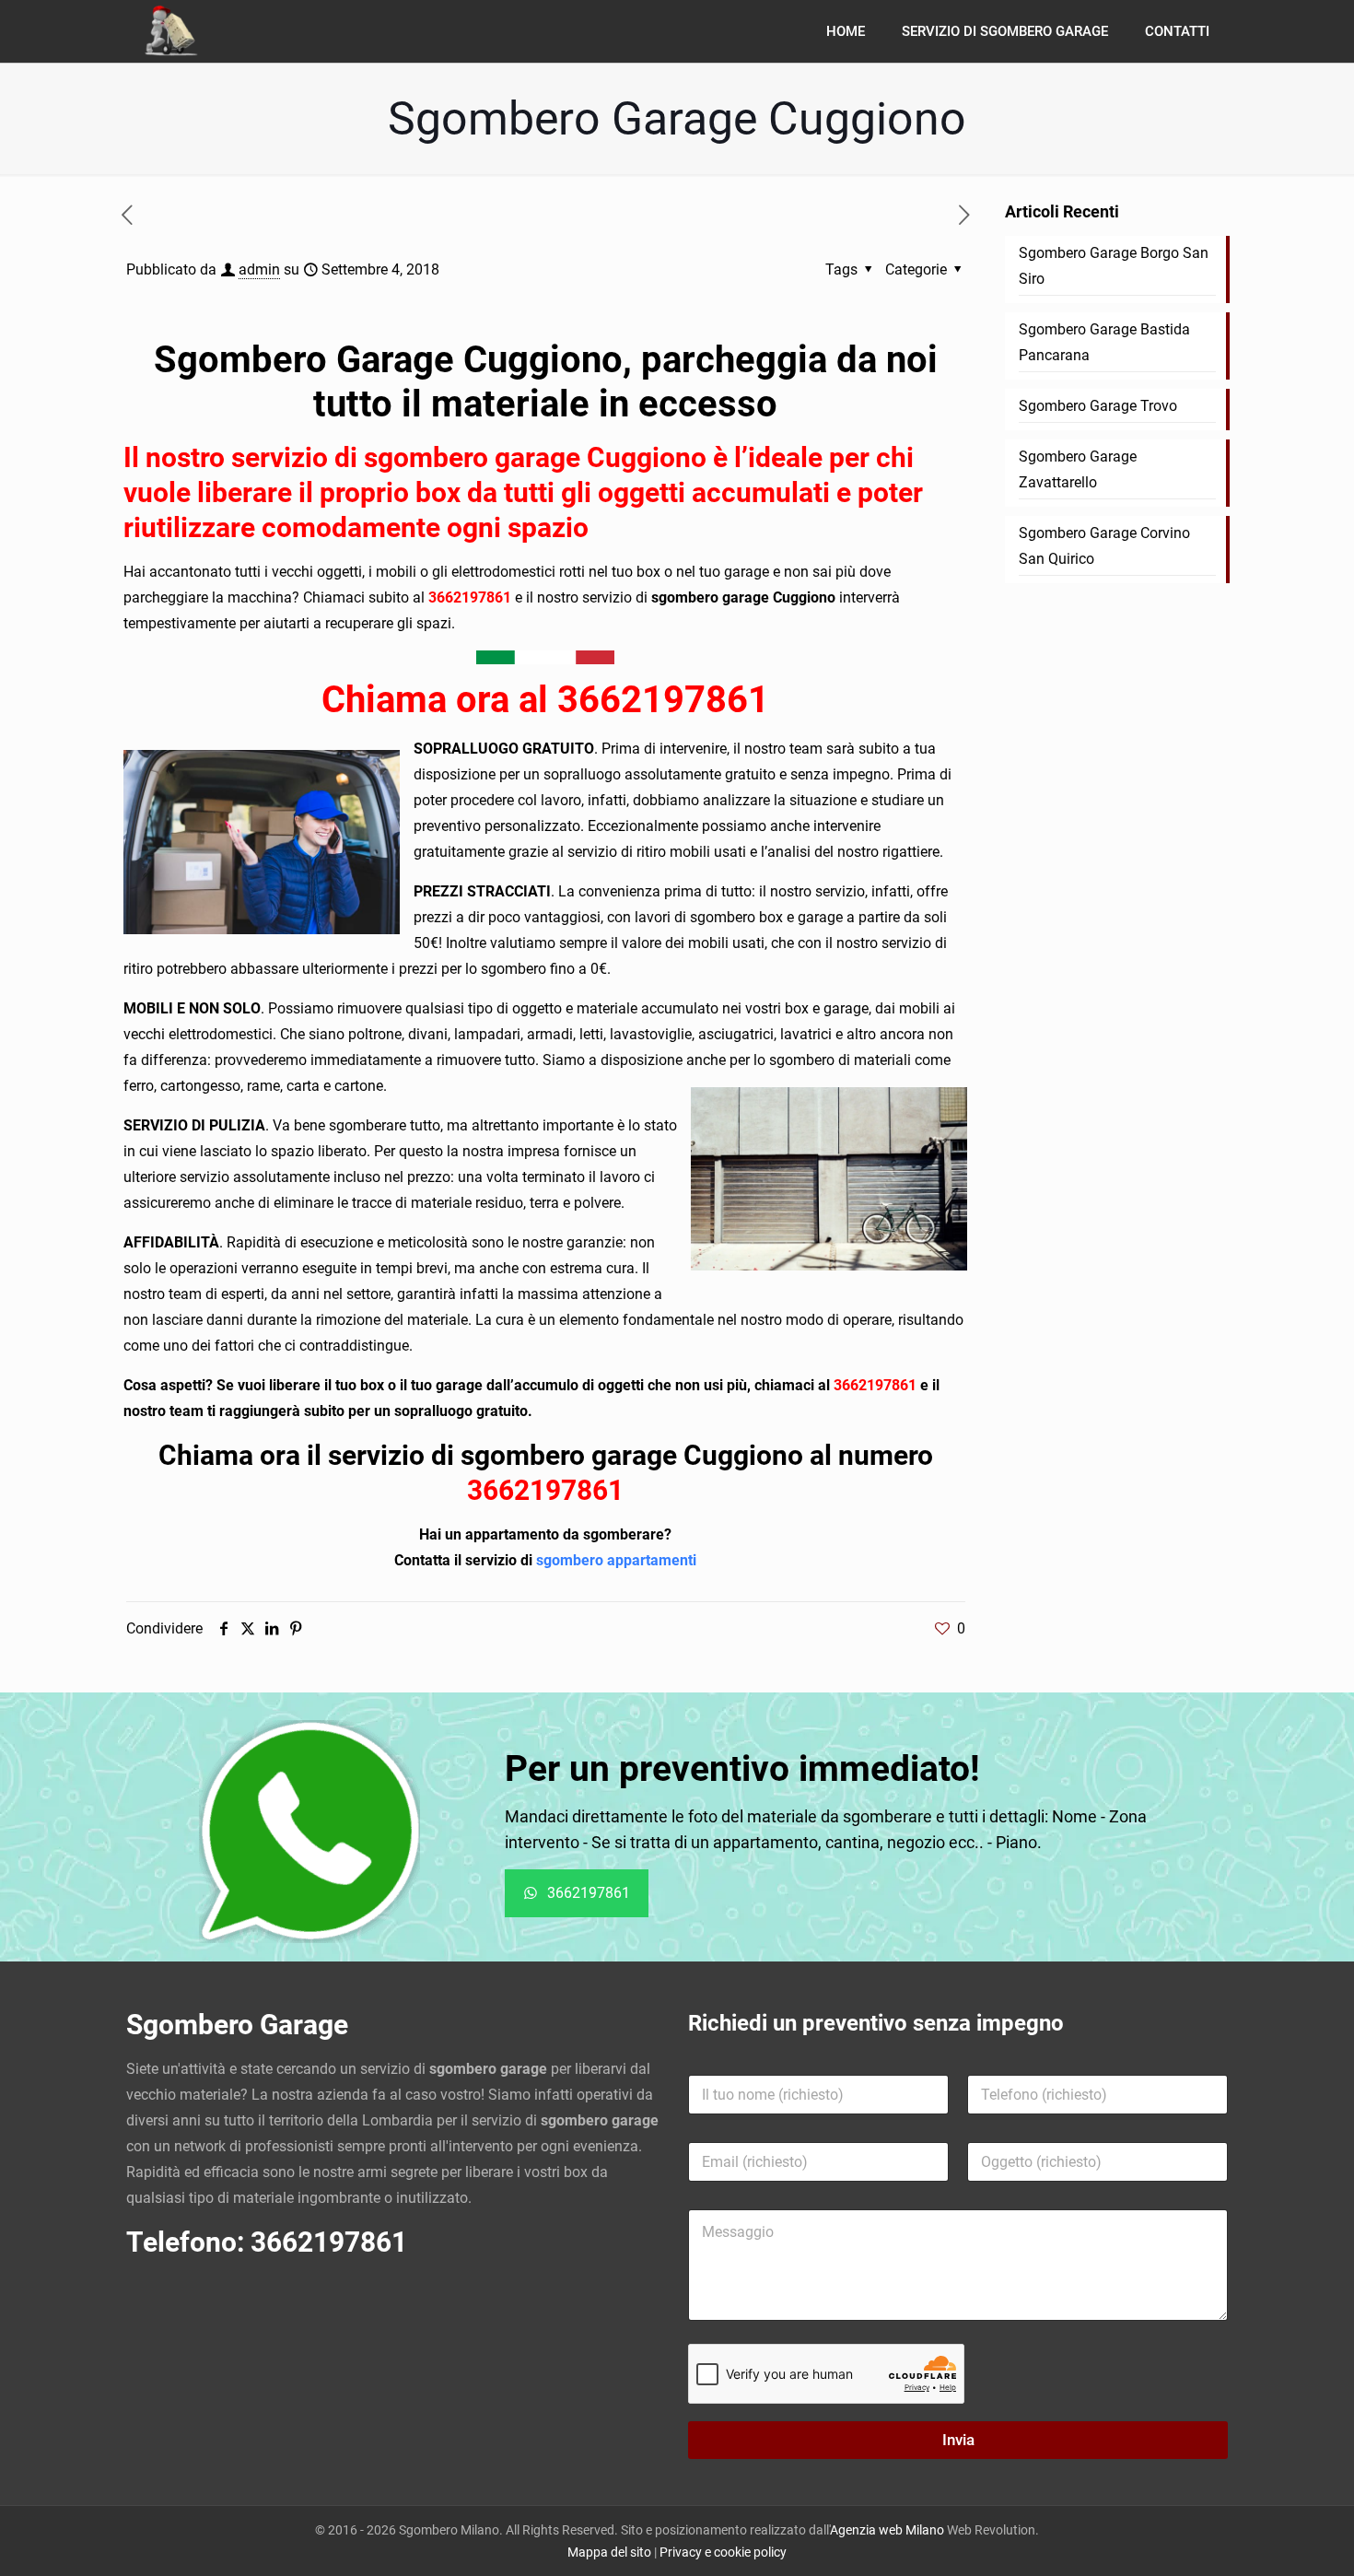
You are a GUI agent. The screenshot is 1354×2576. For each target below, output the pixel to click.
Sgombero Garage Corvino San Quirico (1104, 546)
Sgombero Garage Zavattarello (1078, 469)
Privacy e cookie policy (723, 2552)
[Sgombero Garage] (173, 31)
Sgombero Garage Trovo (1098, 406)
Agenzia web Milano (887, 2530)
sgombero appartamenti (616, 1560)
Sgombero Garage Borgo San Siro (1114, 266)
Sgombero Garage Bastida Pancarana (1104, 342)
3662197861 (472, 597)
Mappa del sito (609, 2552)
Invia (958, 2440)
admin (259, 269)
